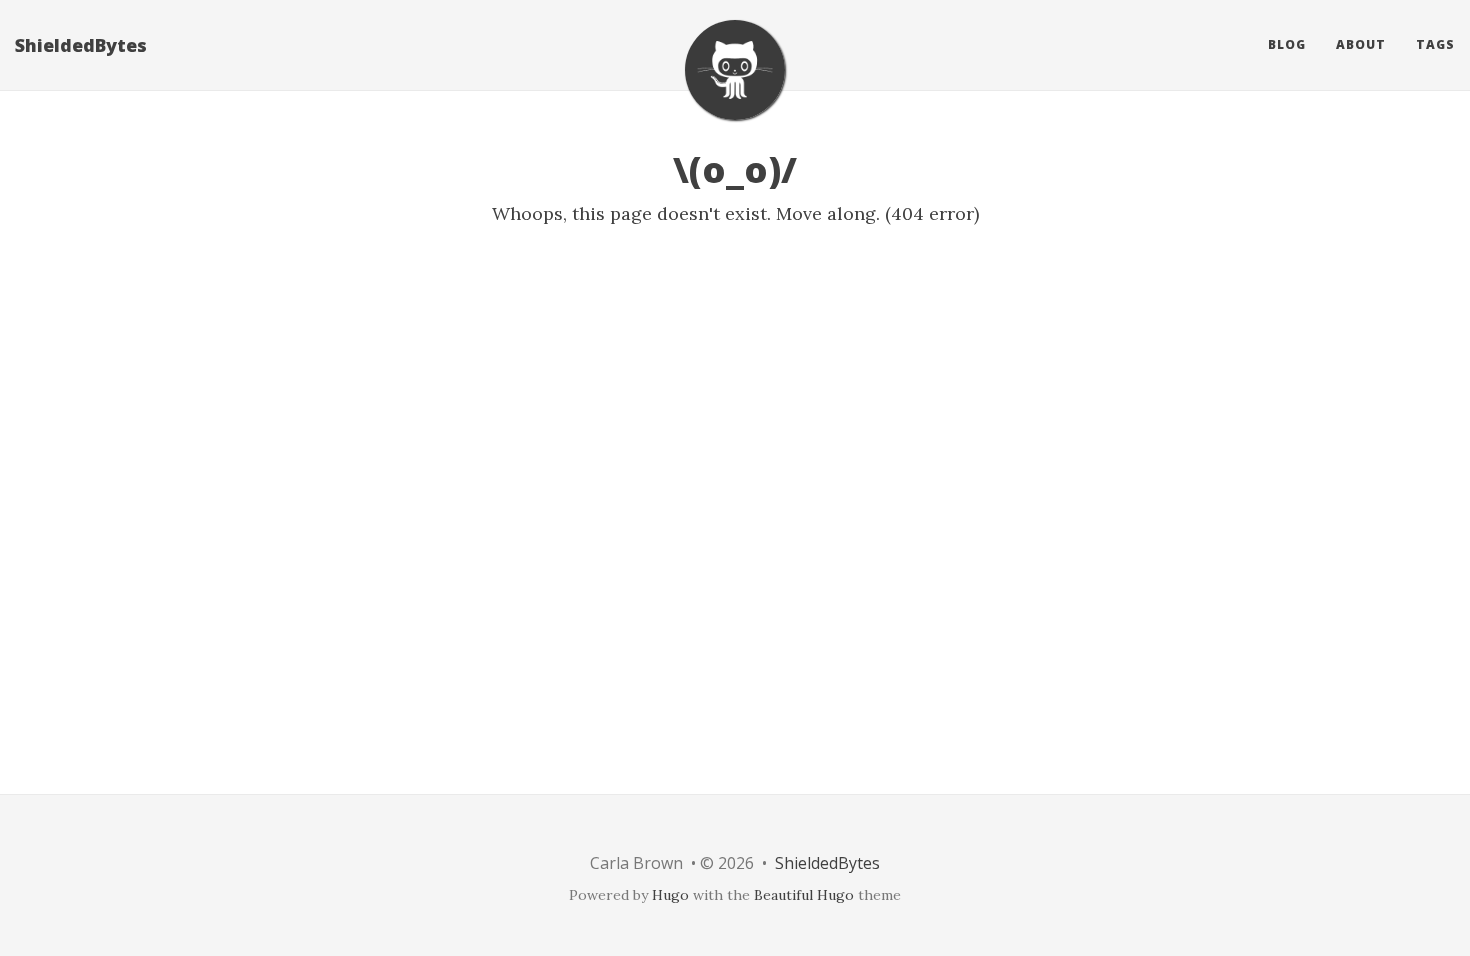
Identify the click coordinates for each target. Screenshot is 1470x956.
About (1361, 44)
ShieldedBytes (81, 45)
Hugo (670, 895)
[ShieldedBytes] (735, 70)
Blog (1287, 44)
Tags (1435, 44)
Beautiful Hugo (804, 895)
